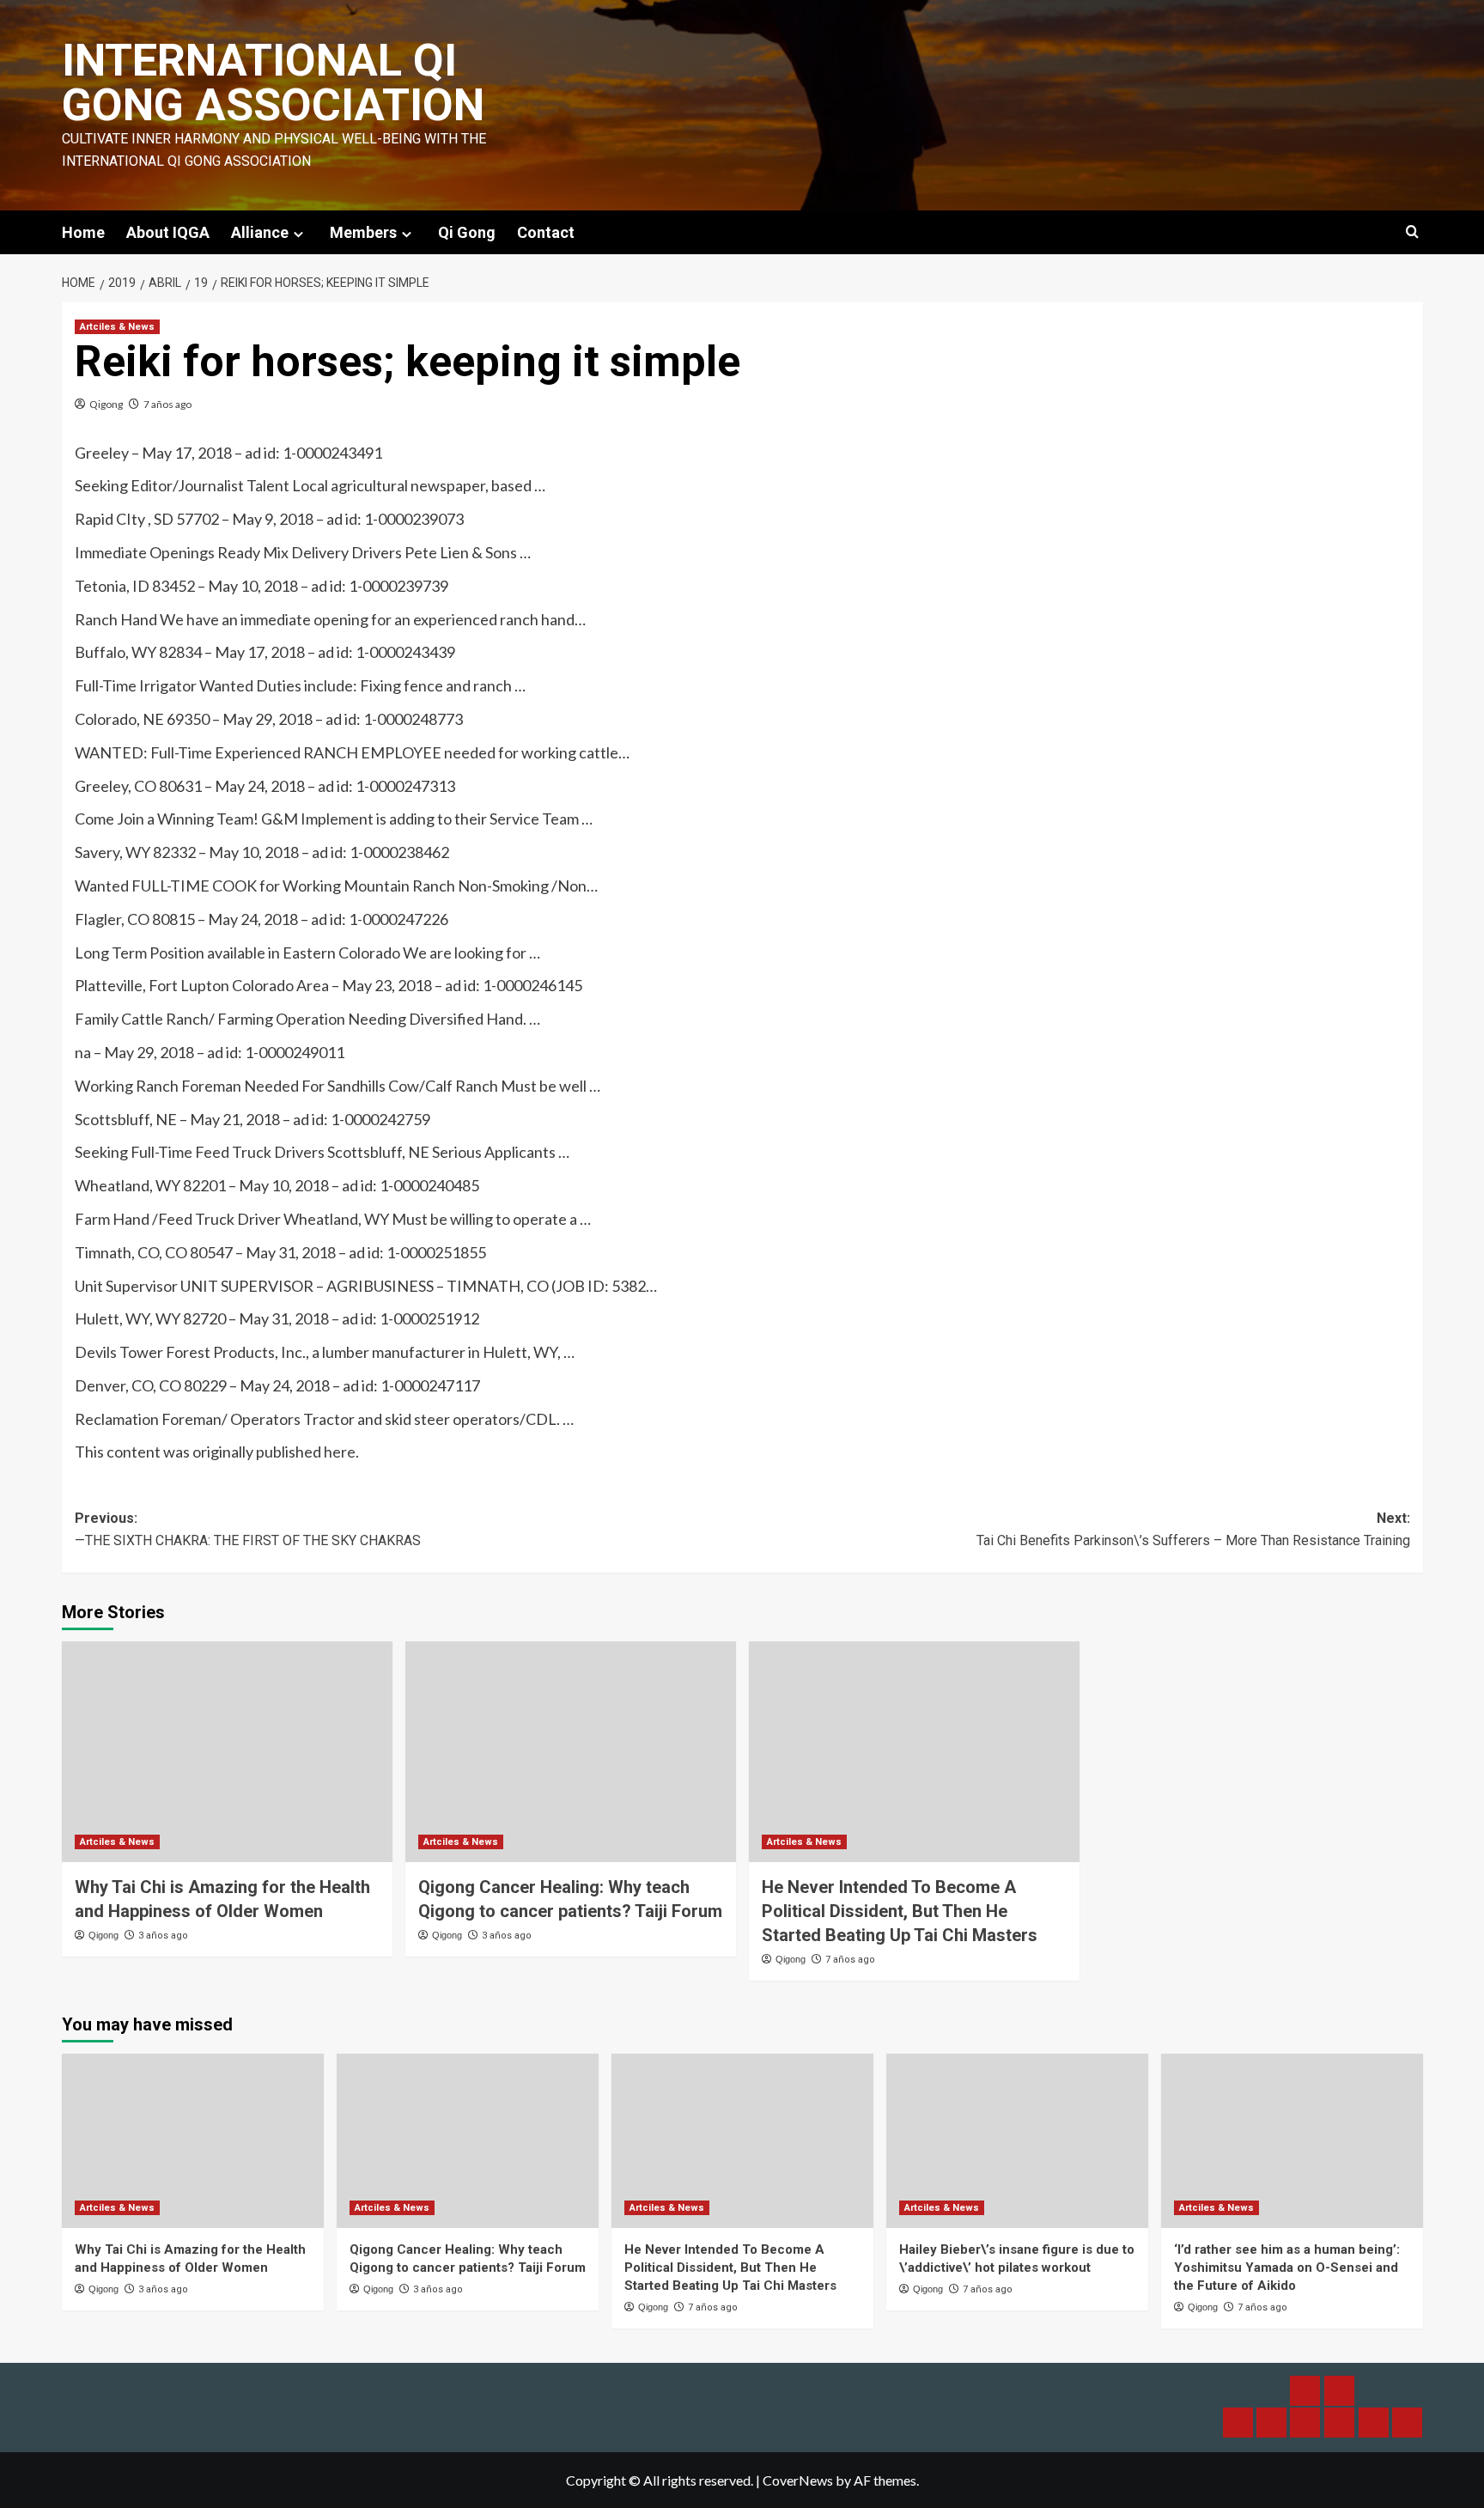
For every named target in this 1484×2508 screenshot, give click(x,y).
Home (83, 232)
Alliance (260, 232)
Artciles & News (117, 327)
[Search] (1412, 232)
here (340, 1452)
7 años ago (167, 404)
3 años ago (163, 1936)
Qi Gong (467, 232)
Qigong (106, 404)
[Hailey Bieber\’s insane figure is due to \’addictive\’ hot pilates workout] (1017, 2141)
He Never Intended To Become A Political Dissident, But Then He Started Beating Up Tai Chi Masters (900, 1911)
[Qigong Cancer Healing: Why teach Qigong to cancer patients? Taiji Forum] (571, 1752)
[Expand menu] (298, 234)
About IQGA (168, 232)
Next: (1193, 1529)
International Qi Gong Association (273, 83)
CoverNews (798, 2480)
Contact (546, 232)
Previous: (248, 1529)
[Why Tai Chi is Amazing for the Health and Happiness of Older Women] (227, 1752)
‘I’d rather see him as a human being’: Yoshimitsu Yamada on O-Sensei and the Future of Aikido (1287, 2268)
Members (363, 232)
